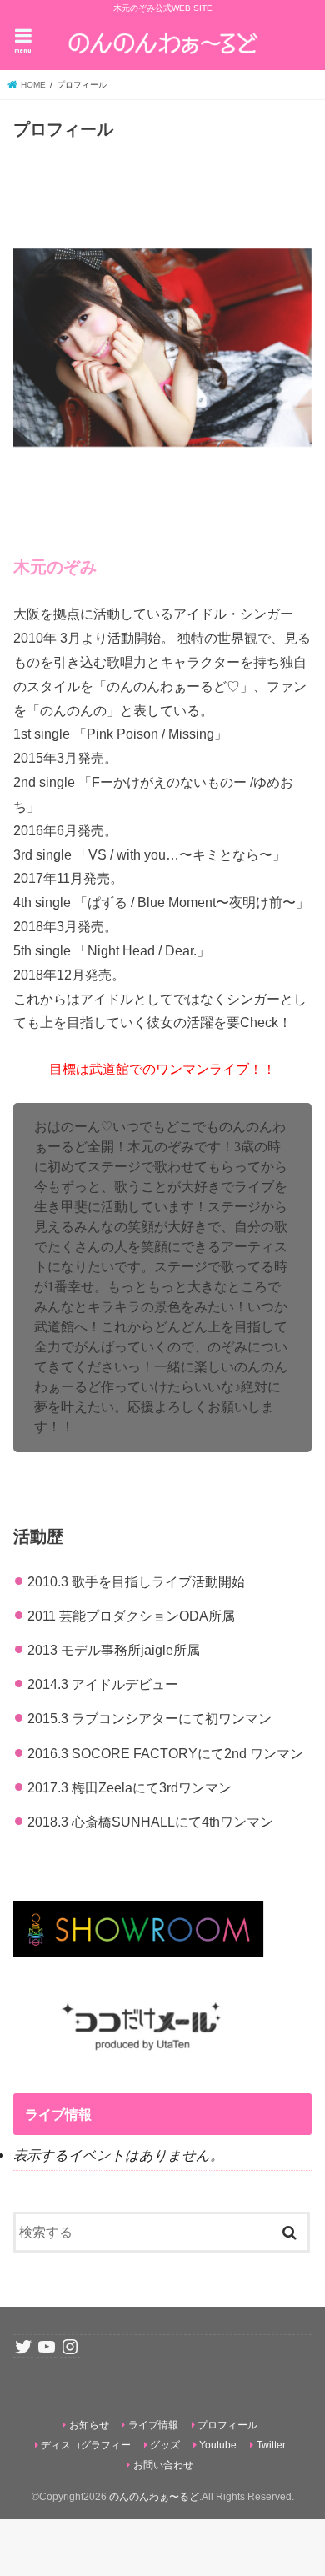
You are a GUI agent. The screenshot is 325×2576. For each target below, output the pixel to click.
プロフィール (227, 2425)
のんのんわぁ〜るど (154, 2497)
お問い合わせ (163, 2465)
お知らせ (89, 2425)
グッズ (165, 2445)
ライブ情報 (153, 2425)
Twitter (271, 2445)
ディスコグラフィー (86, 2445)
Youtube (218, 2445)
